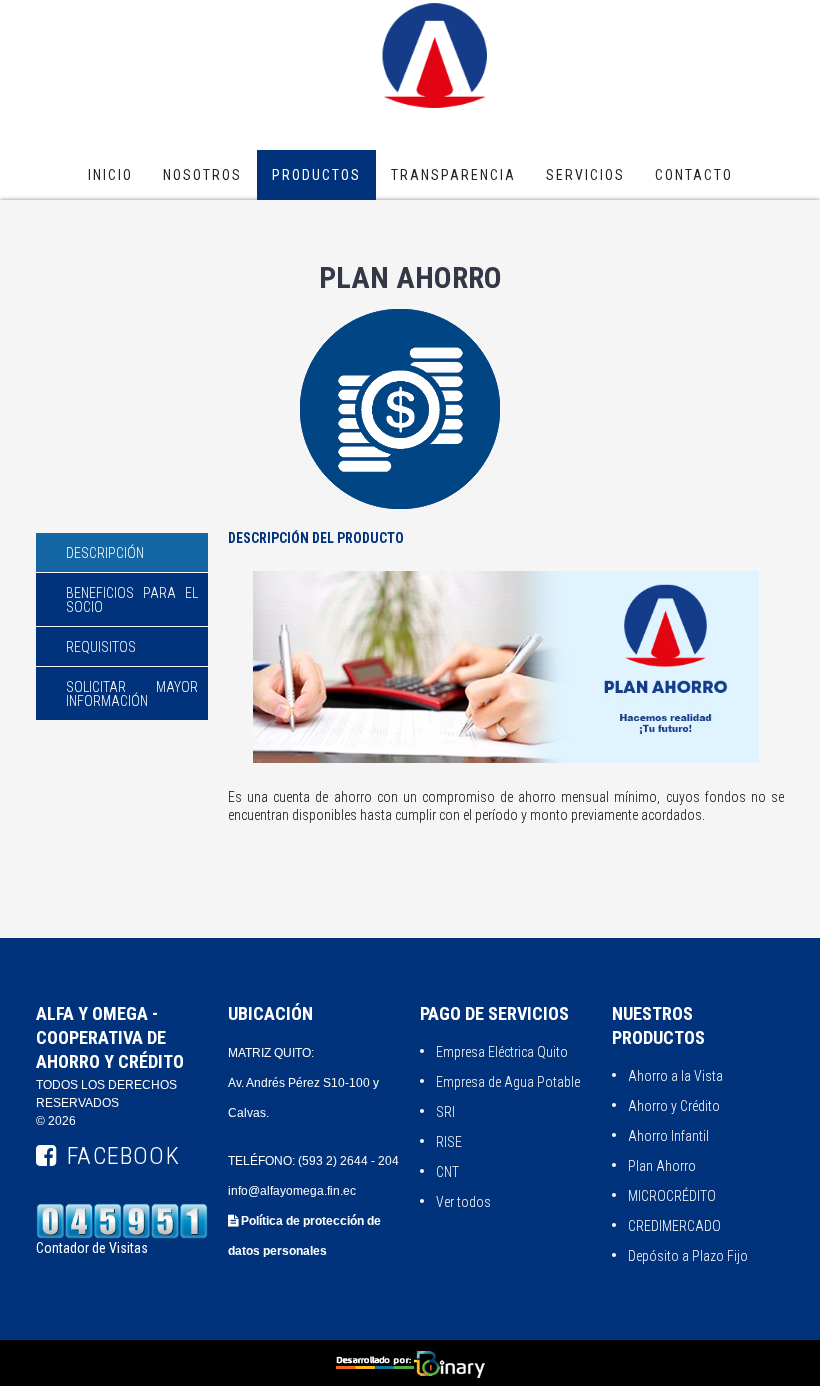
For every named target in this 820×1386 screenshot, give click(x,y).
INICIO (110, 175)
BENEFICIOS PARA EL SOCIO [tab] (132, 600)
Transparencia (453, 175)
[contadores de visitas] (122, 1184)
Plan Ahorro (662, 1166)
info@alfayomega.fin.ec (292, 1191)
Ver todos (463, 1202)
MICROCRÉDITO (672, 1196)
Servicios (585, 175)
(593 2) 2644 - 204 (348, 1161)
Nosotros (202, 175)
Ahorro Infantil (668, 1136)
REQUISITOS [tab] (101, 647)
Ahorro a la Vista (675, 1076)
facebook (123, 1156)
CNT (447, 1172)
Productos (316, 175)
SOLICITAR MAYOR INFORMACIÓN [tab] (132, 694)
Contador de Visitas (92, 1248)
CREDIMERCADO (674, 1226)
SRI (445, 1112)
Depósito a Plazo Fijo (688, 1256)
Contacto (694, 175)
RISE (449, 1142)
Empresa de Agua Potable (508, 1082)
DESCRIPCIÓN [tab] (105, 553)
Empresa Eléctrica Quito (502, 1052)
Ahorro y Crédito (674, 1106)
